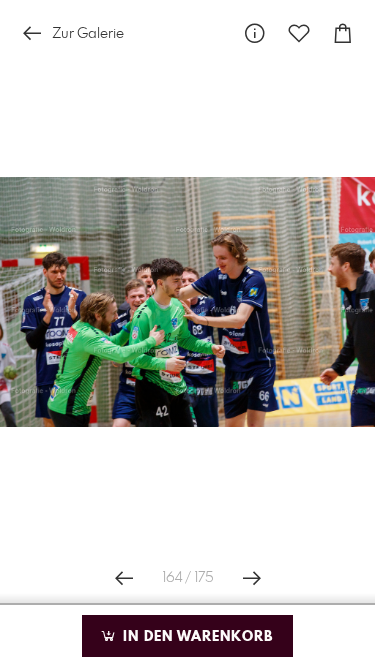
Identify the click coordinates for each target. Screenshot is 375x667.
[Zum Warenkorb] (343, 33)
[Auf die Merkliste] (299, 33)
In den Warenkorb (195, 637)
